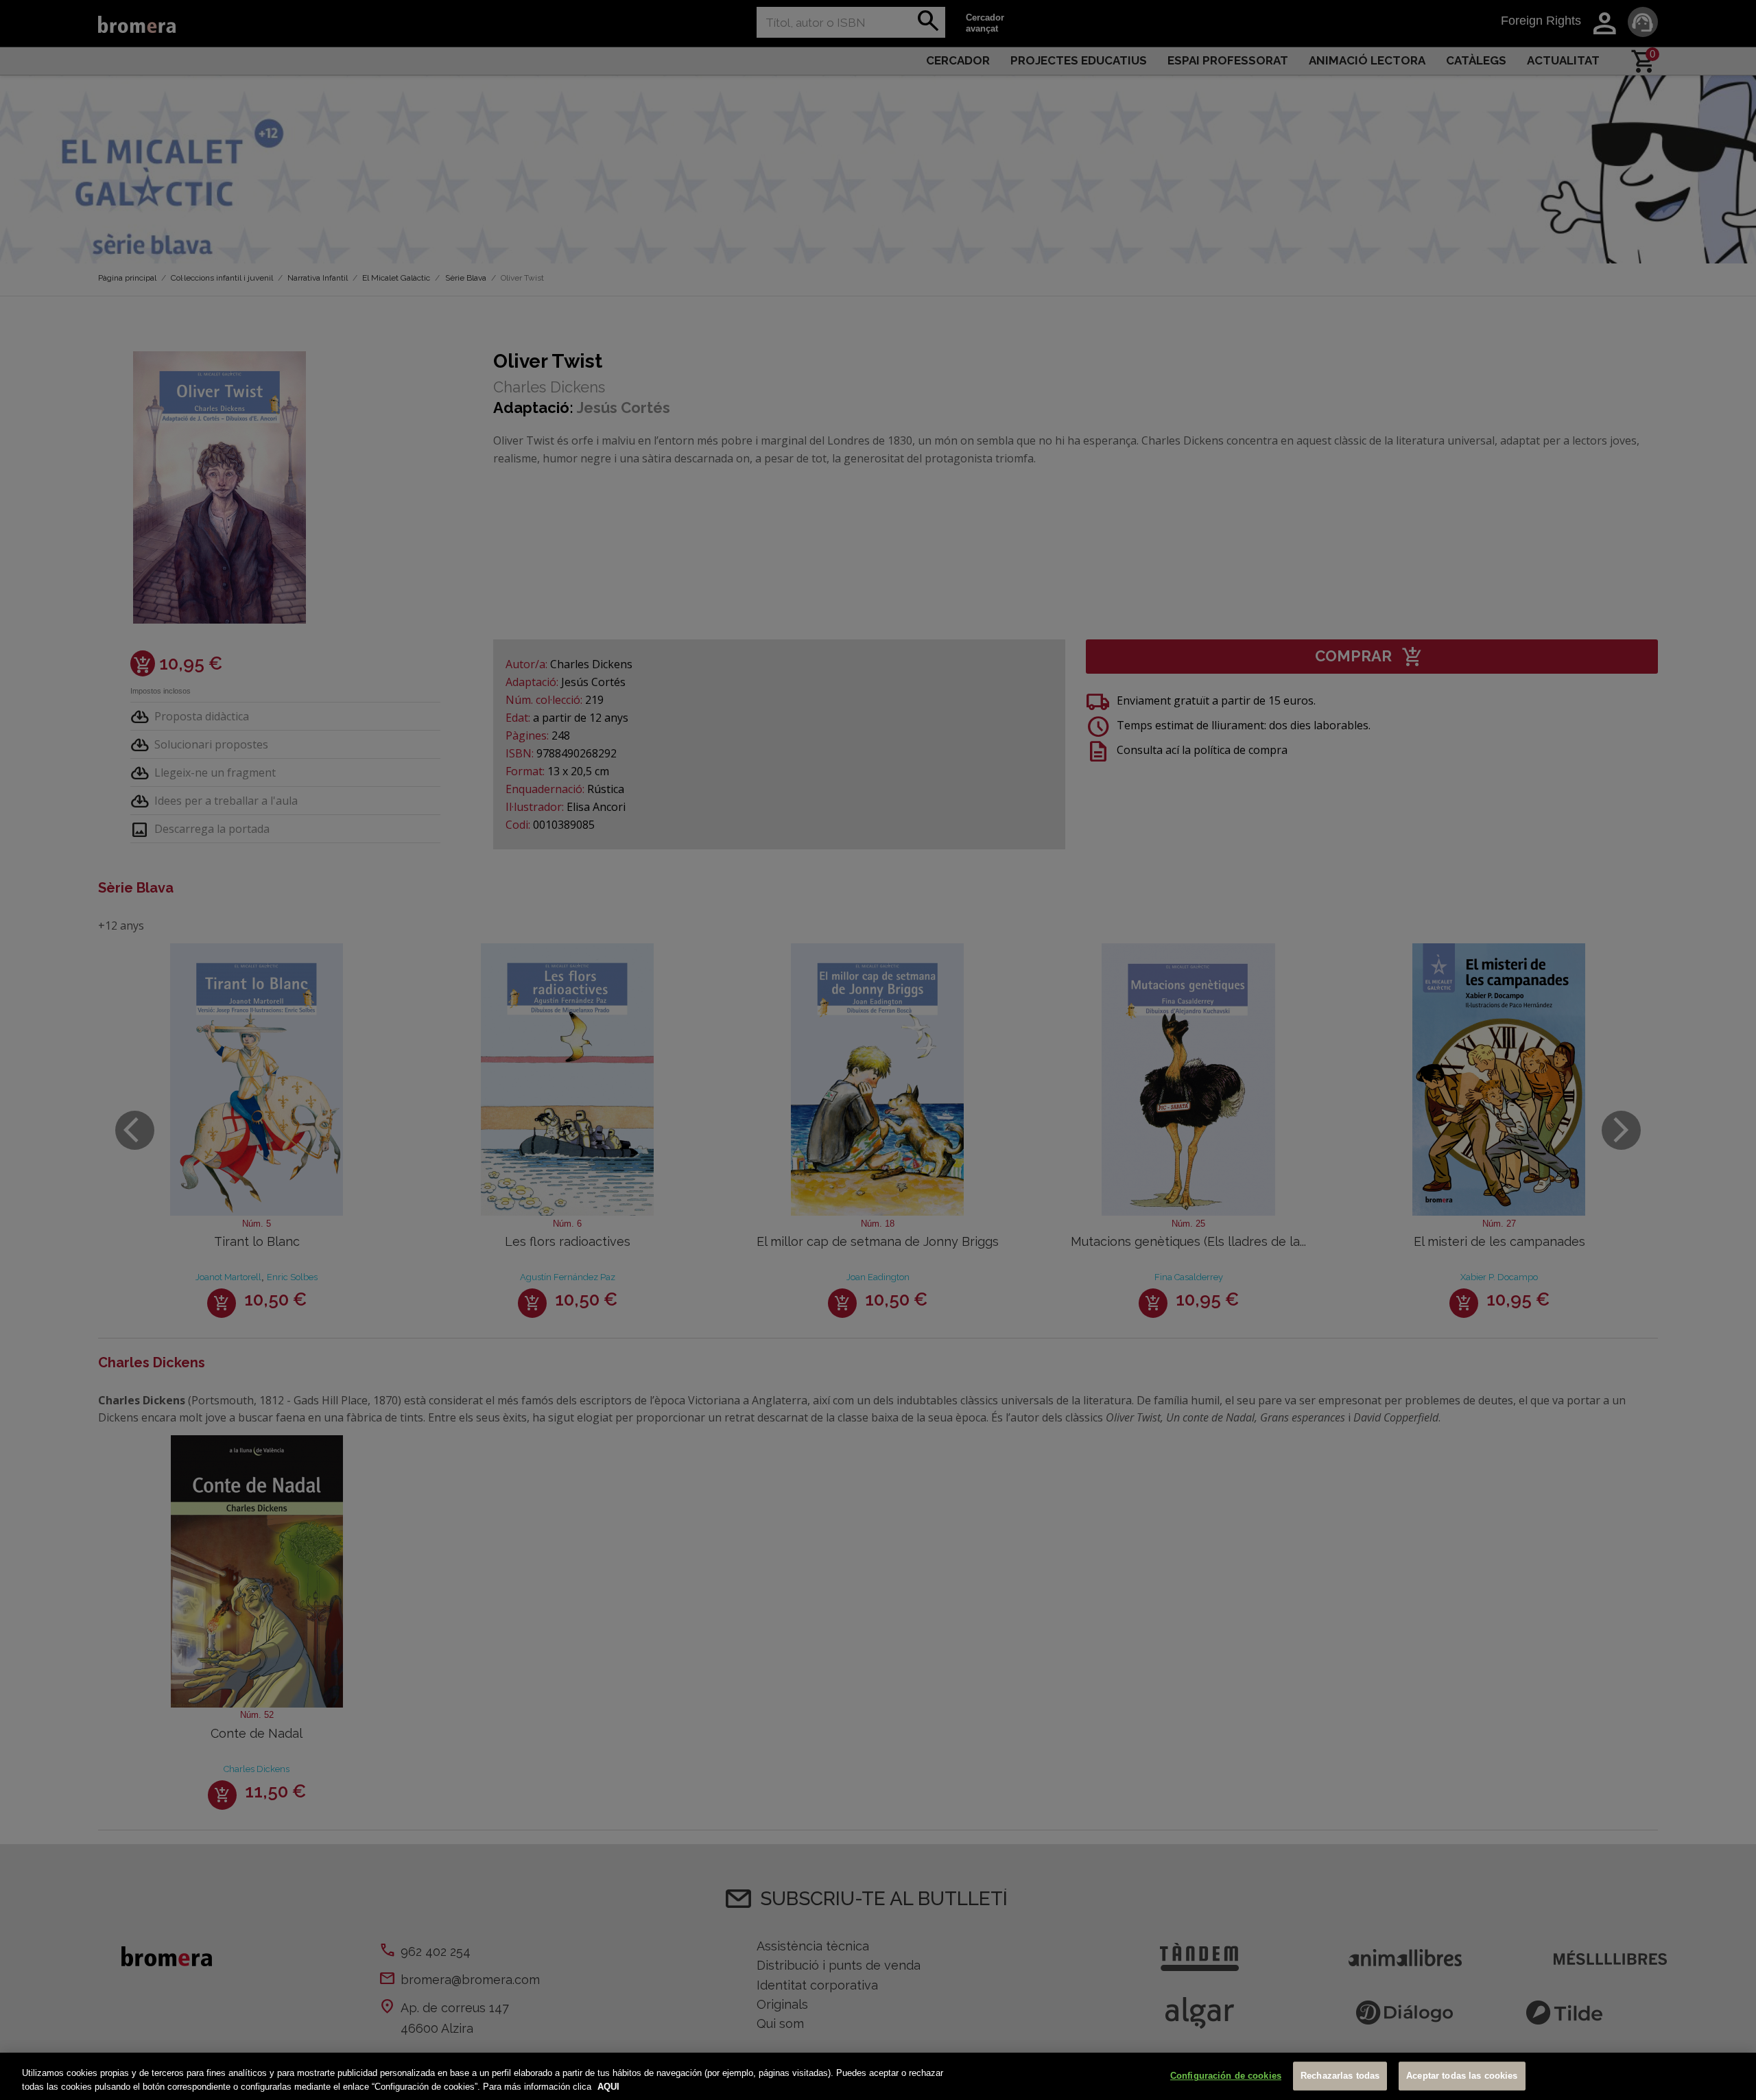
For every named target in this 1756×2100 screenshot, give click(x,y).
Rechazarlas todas (1340, 2076)
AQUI (608, 2086)
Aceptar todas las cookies (1462, 2076)
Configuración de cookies (1226, 2076)
